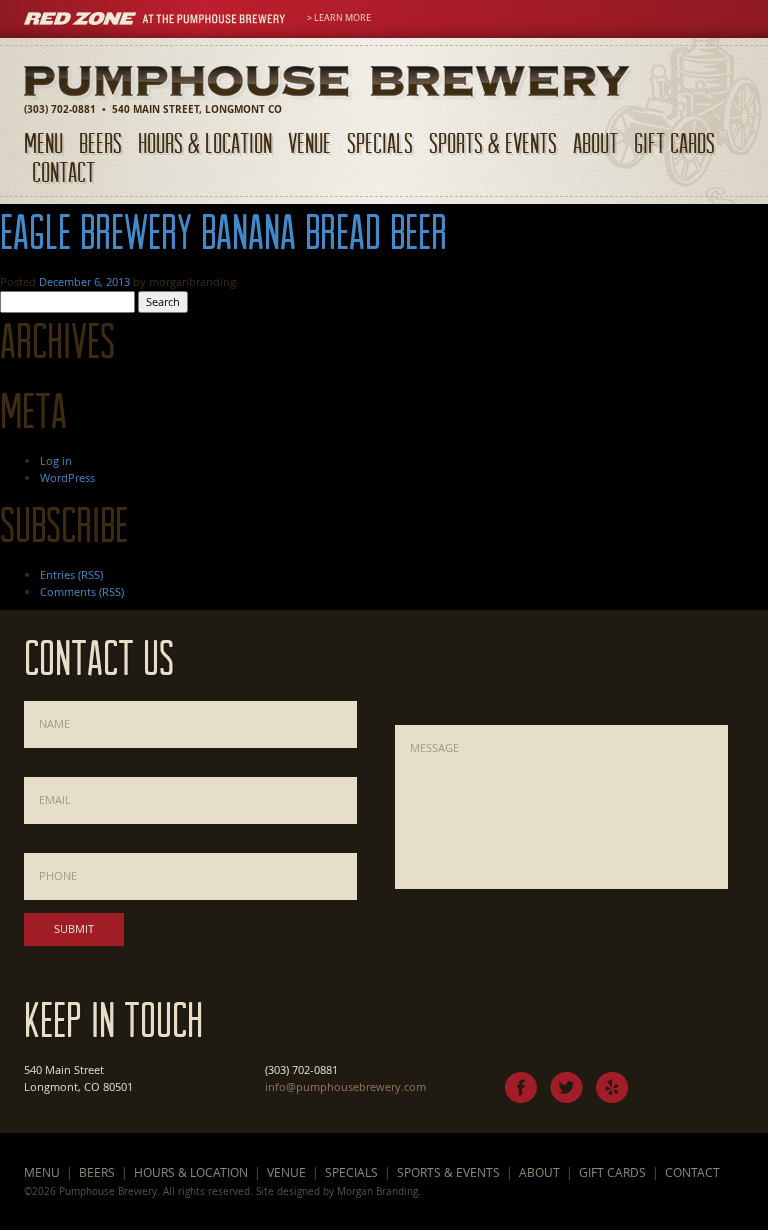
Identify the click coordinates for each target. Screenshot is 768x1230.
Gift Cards (674, 142)
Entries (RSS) (71, 574)
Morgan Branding (377, 1191)
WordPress (67, 477)
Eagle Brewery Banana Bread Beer (223, 231)
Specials (380, 142)
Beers (100, 142)
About (595, 142)
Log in (56, 460)
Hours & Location (205, 142)
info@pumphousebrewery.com (345, 1086)
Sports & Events (493, 142)
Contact (63, 171)
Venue (309, 142)
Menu (43, 142)
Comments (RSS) (82, 591)
